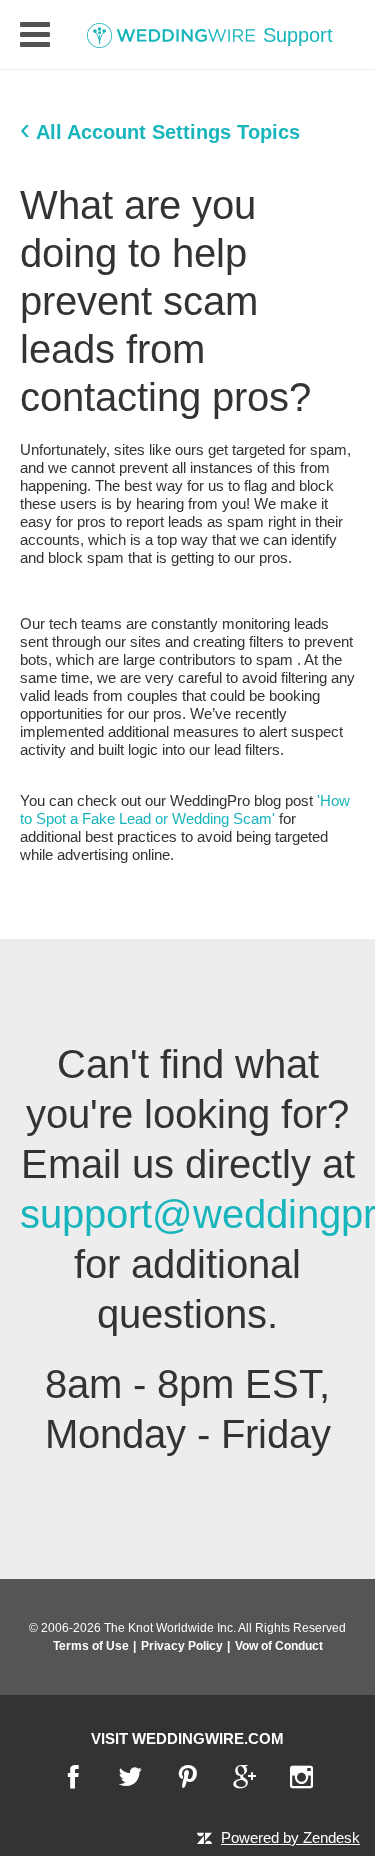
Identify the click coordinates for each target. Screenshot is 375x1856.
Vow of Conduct (279, 1646)
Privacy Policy (182, 1646)
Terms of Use (91, 1646)
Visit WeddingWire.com (187, 1738)
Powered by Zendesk (290, 1837)
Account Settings (149, 132)
